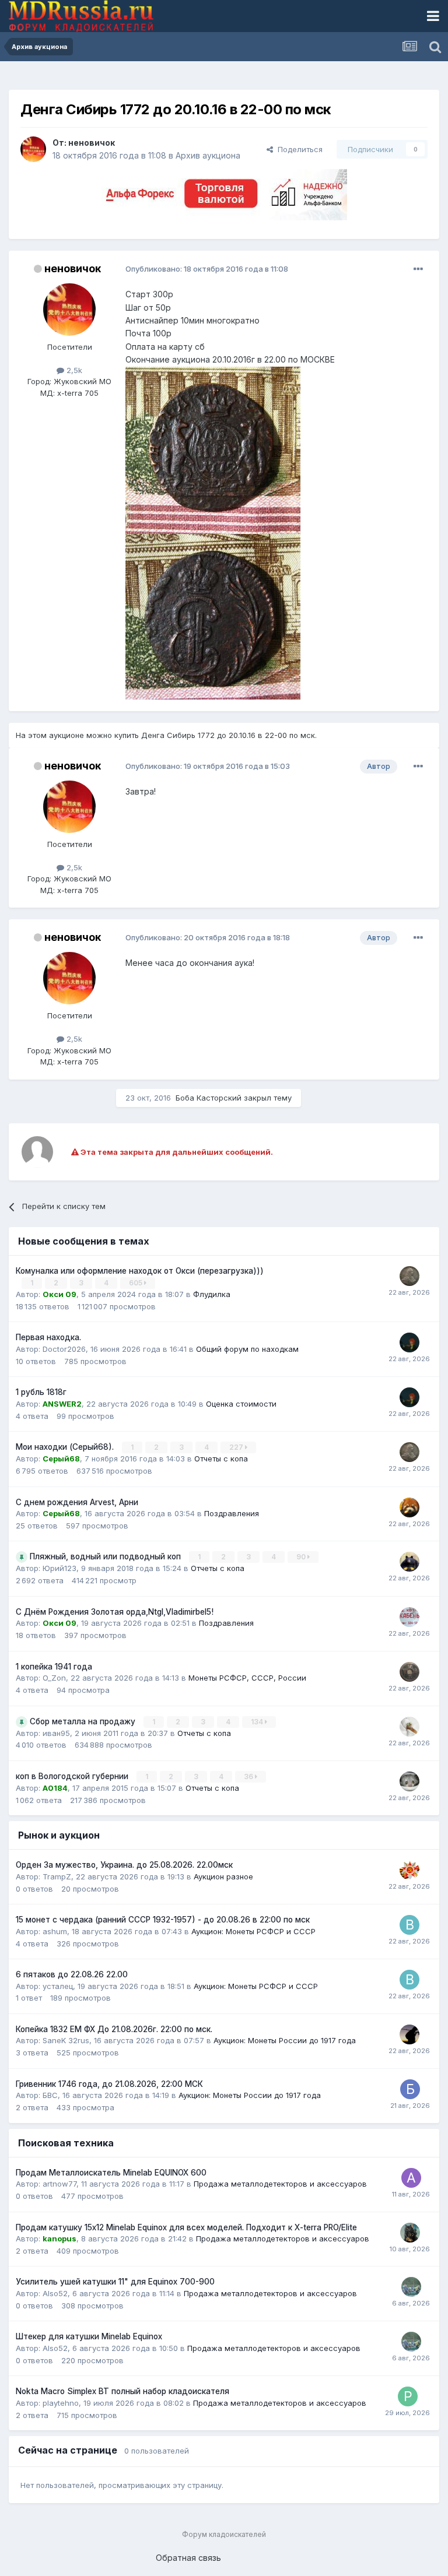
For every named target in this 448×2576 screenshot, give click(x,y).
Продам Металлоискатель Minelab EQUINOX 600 (111, 2173)
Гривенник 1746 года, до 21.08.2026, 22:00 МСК (109, 2084)
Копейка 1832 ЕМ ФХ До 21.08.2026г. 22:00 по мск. (114, 2029)
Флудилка (212, 1294)
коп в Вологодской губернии (73, 1776)
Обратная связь (188, 2558)
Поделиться (298, 149)
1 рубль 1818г (41, 1392)
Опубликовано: (207, 269)
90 (302, 1557)
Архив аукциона (208, 155)
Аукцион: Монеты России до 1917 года (285, 2040)
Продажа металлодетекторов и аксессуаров (280, 2184)
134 (258, 1722)
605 (136, 1283)
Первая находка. (48, 1337)
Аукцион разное (223, 1876)
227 (237, 1447)
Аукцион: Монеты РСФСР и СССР (253, 1931)
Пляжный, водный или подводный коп (106, 1556)
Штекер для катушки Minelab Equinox (89, 2336)
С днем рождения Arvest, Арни (77, 1502)
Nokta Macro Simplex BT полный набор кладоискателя (123, 2391)
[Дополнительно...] (418, 269)
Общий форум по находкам (247, 1349)
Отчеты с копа (221, 1459)
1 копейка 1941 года (54, 1667)
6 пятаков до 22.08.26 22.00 (72, 1974)
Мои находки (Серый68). (66, 1447)
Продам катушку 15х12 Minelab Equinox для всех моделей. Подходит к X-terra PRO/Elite (186, 2227)
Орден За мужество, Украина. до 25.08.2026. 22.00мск (124, 1865)
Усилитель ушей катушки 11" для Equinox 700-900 (115, 2282)
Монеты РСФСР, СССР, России (247, 1678)
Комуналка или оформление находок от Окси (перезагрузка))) (140, 1271)
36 (249, 1777)
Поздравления (232, 1513)
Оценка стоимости (241, 1404)
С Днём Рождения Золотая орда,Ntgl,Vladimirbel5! (115, 1612)
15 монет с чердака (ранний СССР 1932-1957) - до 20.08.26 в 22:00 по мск (163, 1920)
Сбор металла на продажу (84, 1721)
